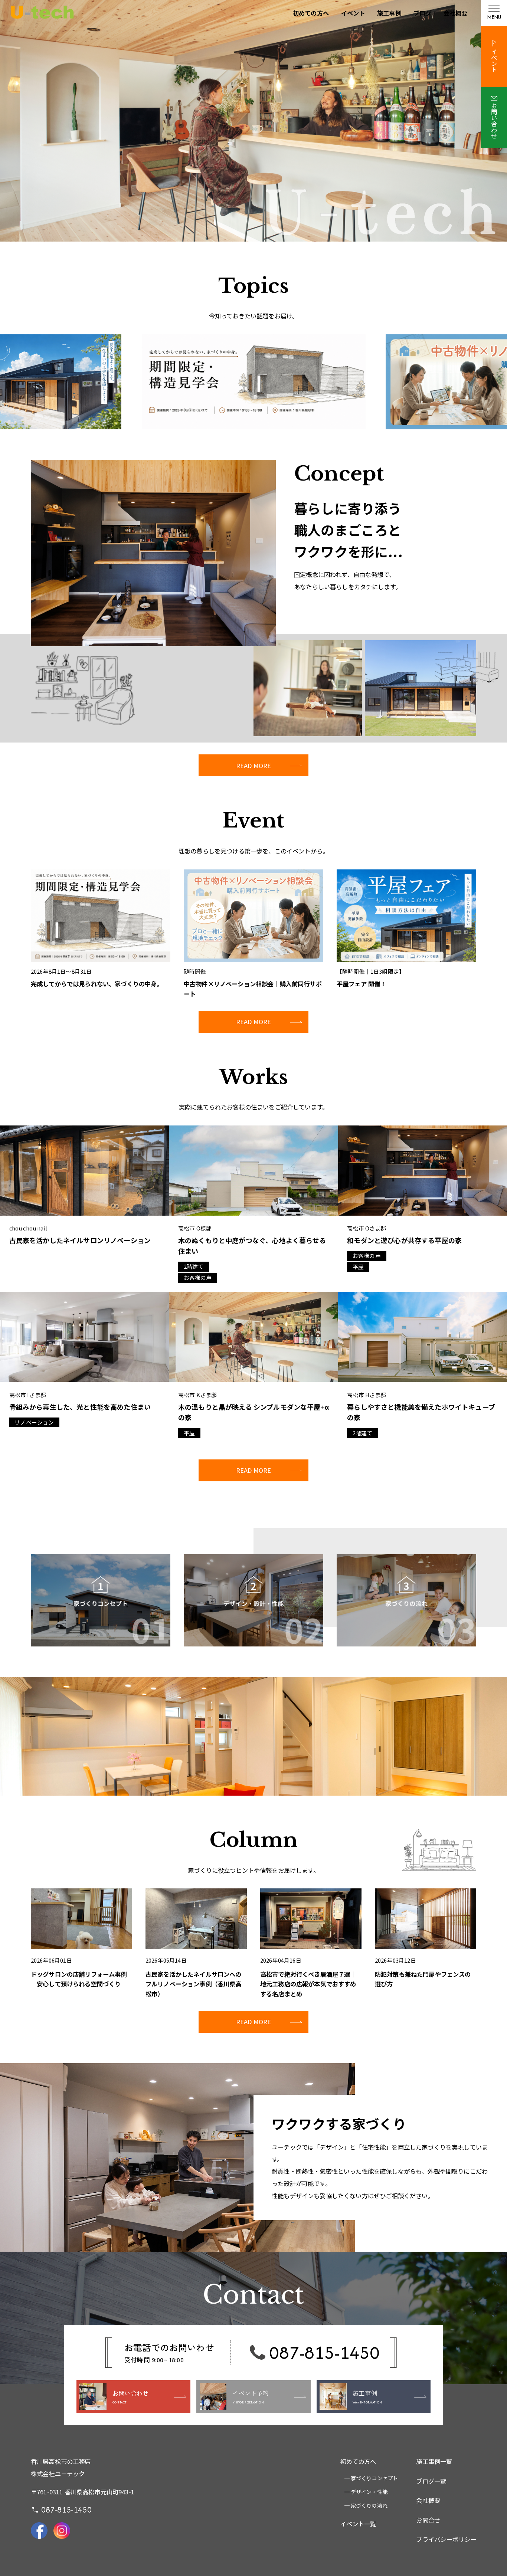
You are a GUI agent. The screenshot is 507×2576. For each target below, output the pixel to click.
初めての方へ (311, 13)
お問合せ (428, 2520)
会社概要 (456, 13)
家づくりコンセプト (374, 2478)
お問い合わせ (494, 121)
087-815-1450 (324, 2352)
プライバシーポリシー (446, 2539)
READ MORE (253, 766)
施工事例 (389, 13)
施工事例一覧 (434, 2461)
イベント (353, 13)
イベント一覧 (358, 2524)
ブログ (423, 13)
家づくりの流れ (369, 2505)
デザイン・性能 (369, 2492)
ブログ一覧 (431, 2481)
